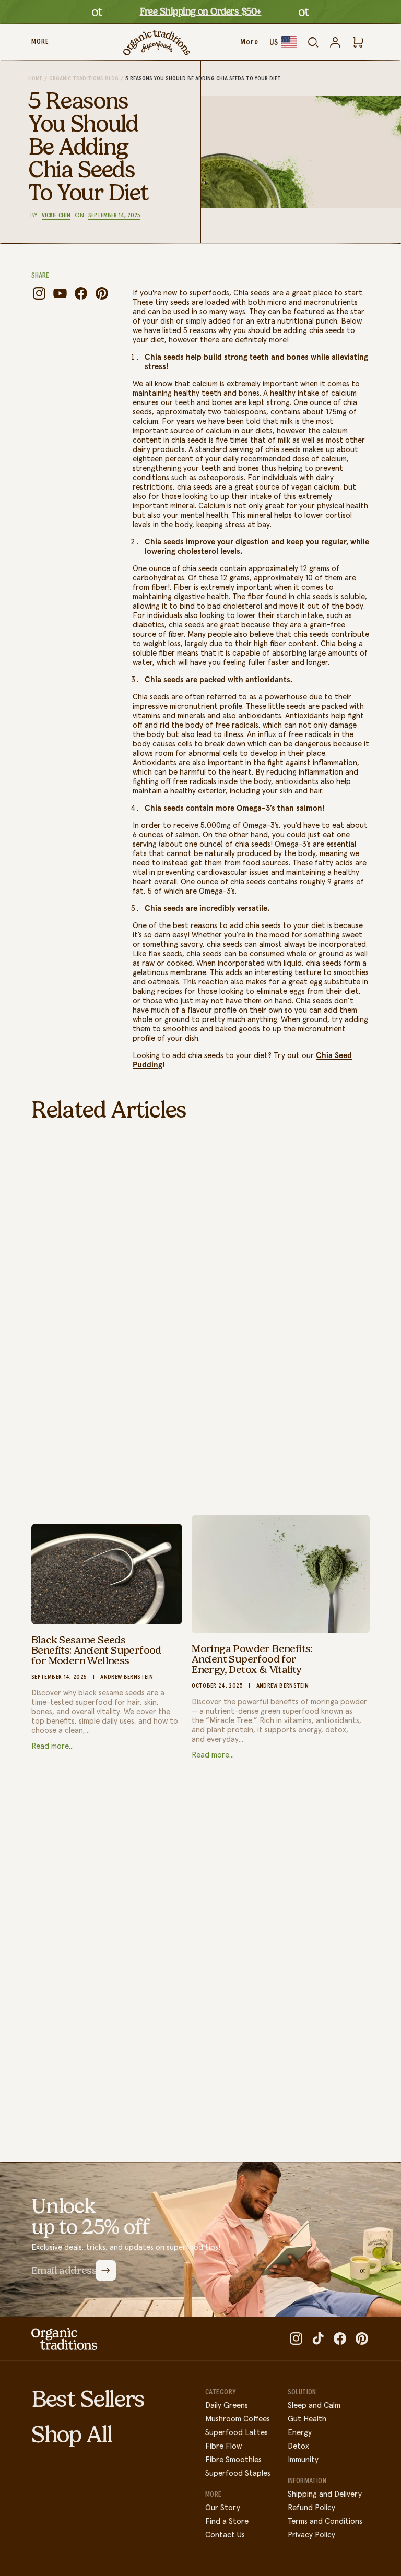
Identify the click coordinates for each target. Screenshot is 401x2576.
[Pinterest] (102, 293)
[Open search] (313, 42)
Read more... (52, 1746)
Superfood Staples (238, 2473)
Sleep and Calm (314, 2406)
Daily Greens (227, 2406)
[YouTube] (60, 293)
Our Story (223, 2508)
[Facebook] (81, 293)
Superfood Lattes (237, 2433)
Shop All (72, 2435)
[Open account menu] (335, 42)
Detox (298, 2446)
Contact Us (225, 2535)
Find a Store (227, 2521)
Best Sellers (88, 2399)
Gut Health (307, 2419)
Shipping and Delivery (325, 2494)
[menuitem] (40, 42)
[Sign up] (106, 2270)
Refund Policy (311, 2508)
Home (35, 79)
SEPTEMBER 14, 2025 (114, 216)
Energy (300, 2433)
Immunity (303, 2460)
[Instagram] (39, 293)
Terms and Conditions (325, 2521)
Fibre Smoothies (233, 2460)
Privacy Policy (311, 2535)
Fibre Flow (223, 2446)
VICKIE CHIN (56, 216)
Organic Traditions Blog (84, 79)
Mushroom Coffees (238, 2419)
